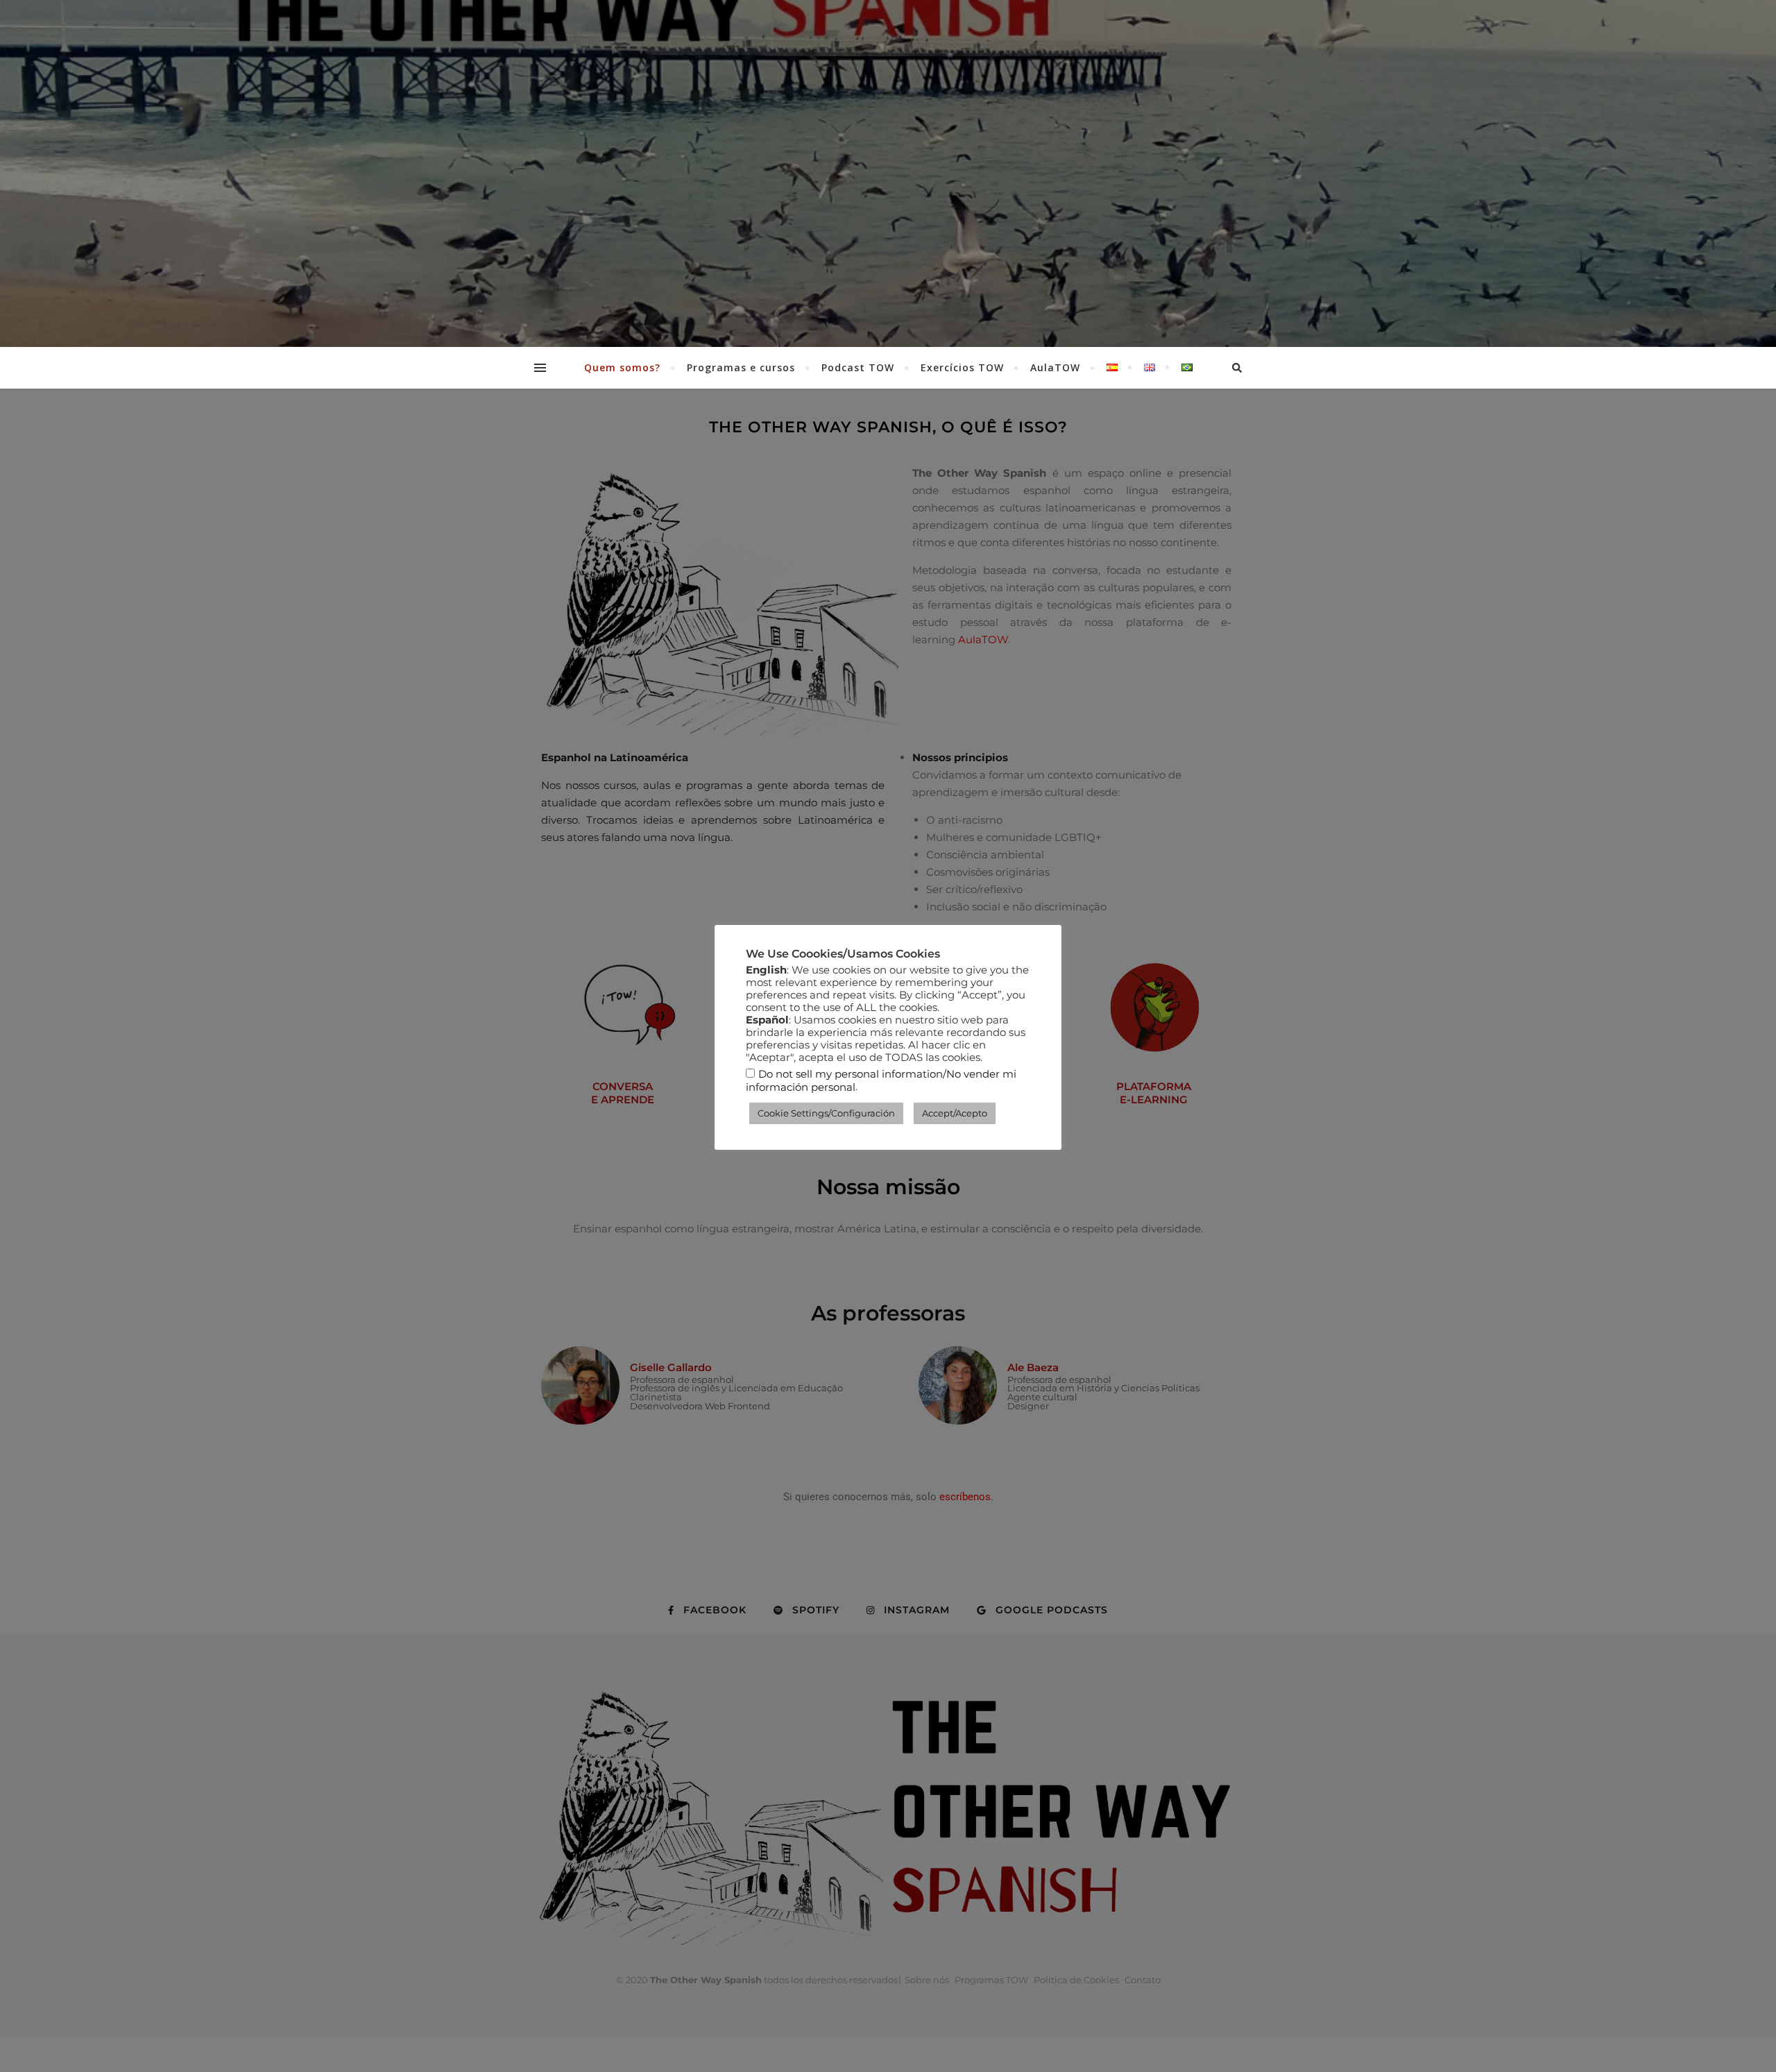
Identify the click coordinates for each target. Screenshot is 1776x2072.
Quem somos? (622, 367)
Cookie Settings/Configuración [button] (826, 1113)
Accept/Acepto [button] (955, 1113)
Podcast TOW (858, 367)
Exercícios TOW (962, 367)
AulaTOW (1055, 367)
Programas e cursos (741, 367)
